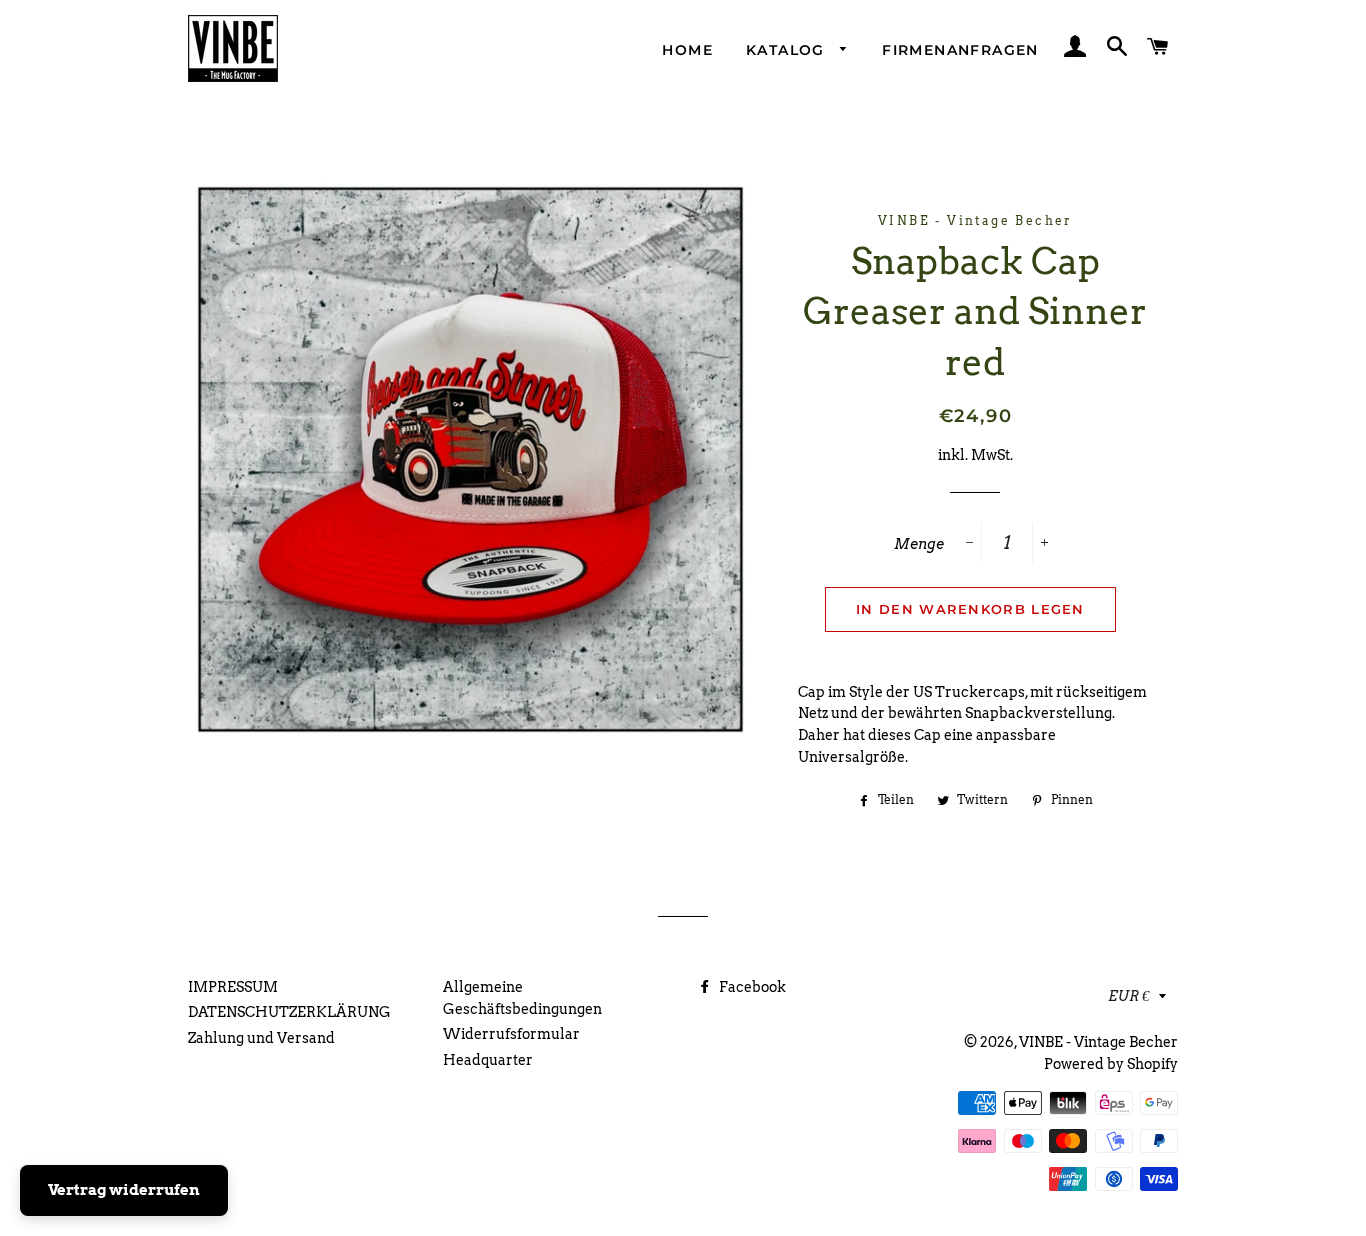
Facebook (751, 987)
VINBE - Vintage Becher (1098, 1042)
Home (687, 50)
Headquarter (488, 1060)
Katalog (788, 50)
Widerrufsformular (511, 1034)
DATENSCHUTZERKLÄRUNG (289, 1012)
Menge (919, 544)
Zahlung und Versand (261, 1038)
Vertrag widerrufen (124, 1190)
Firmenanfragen (960, 50)
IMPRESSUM (233, 987)
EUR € (1128, 996)
